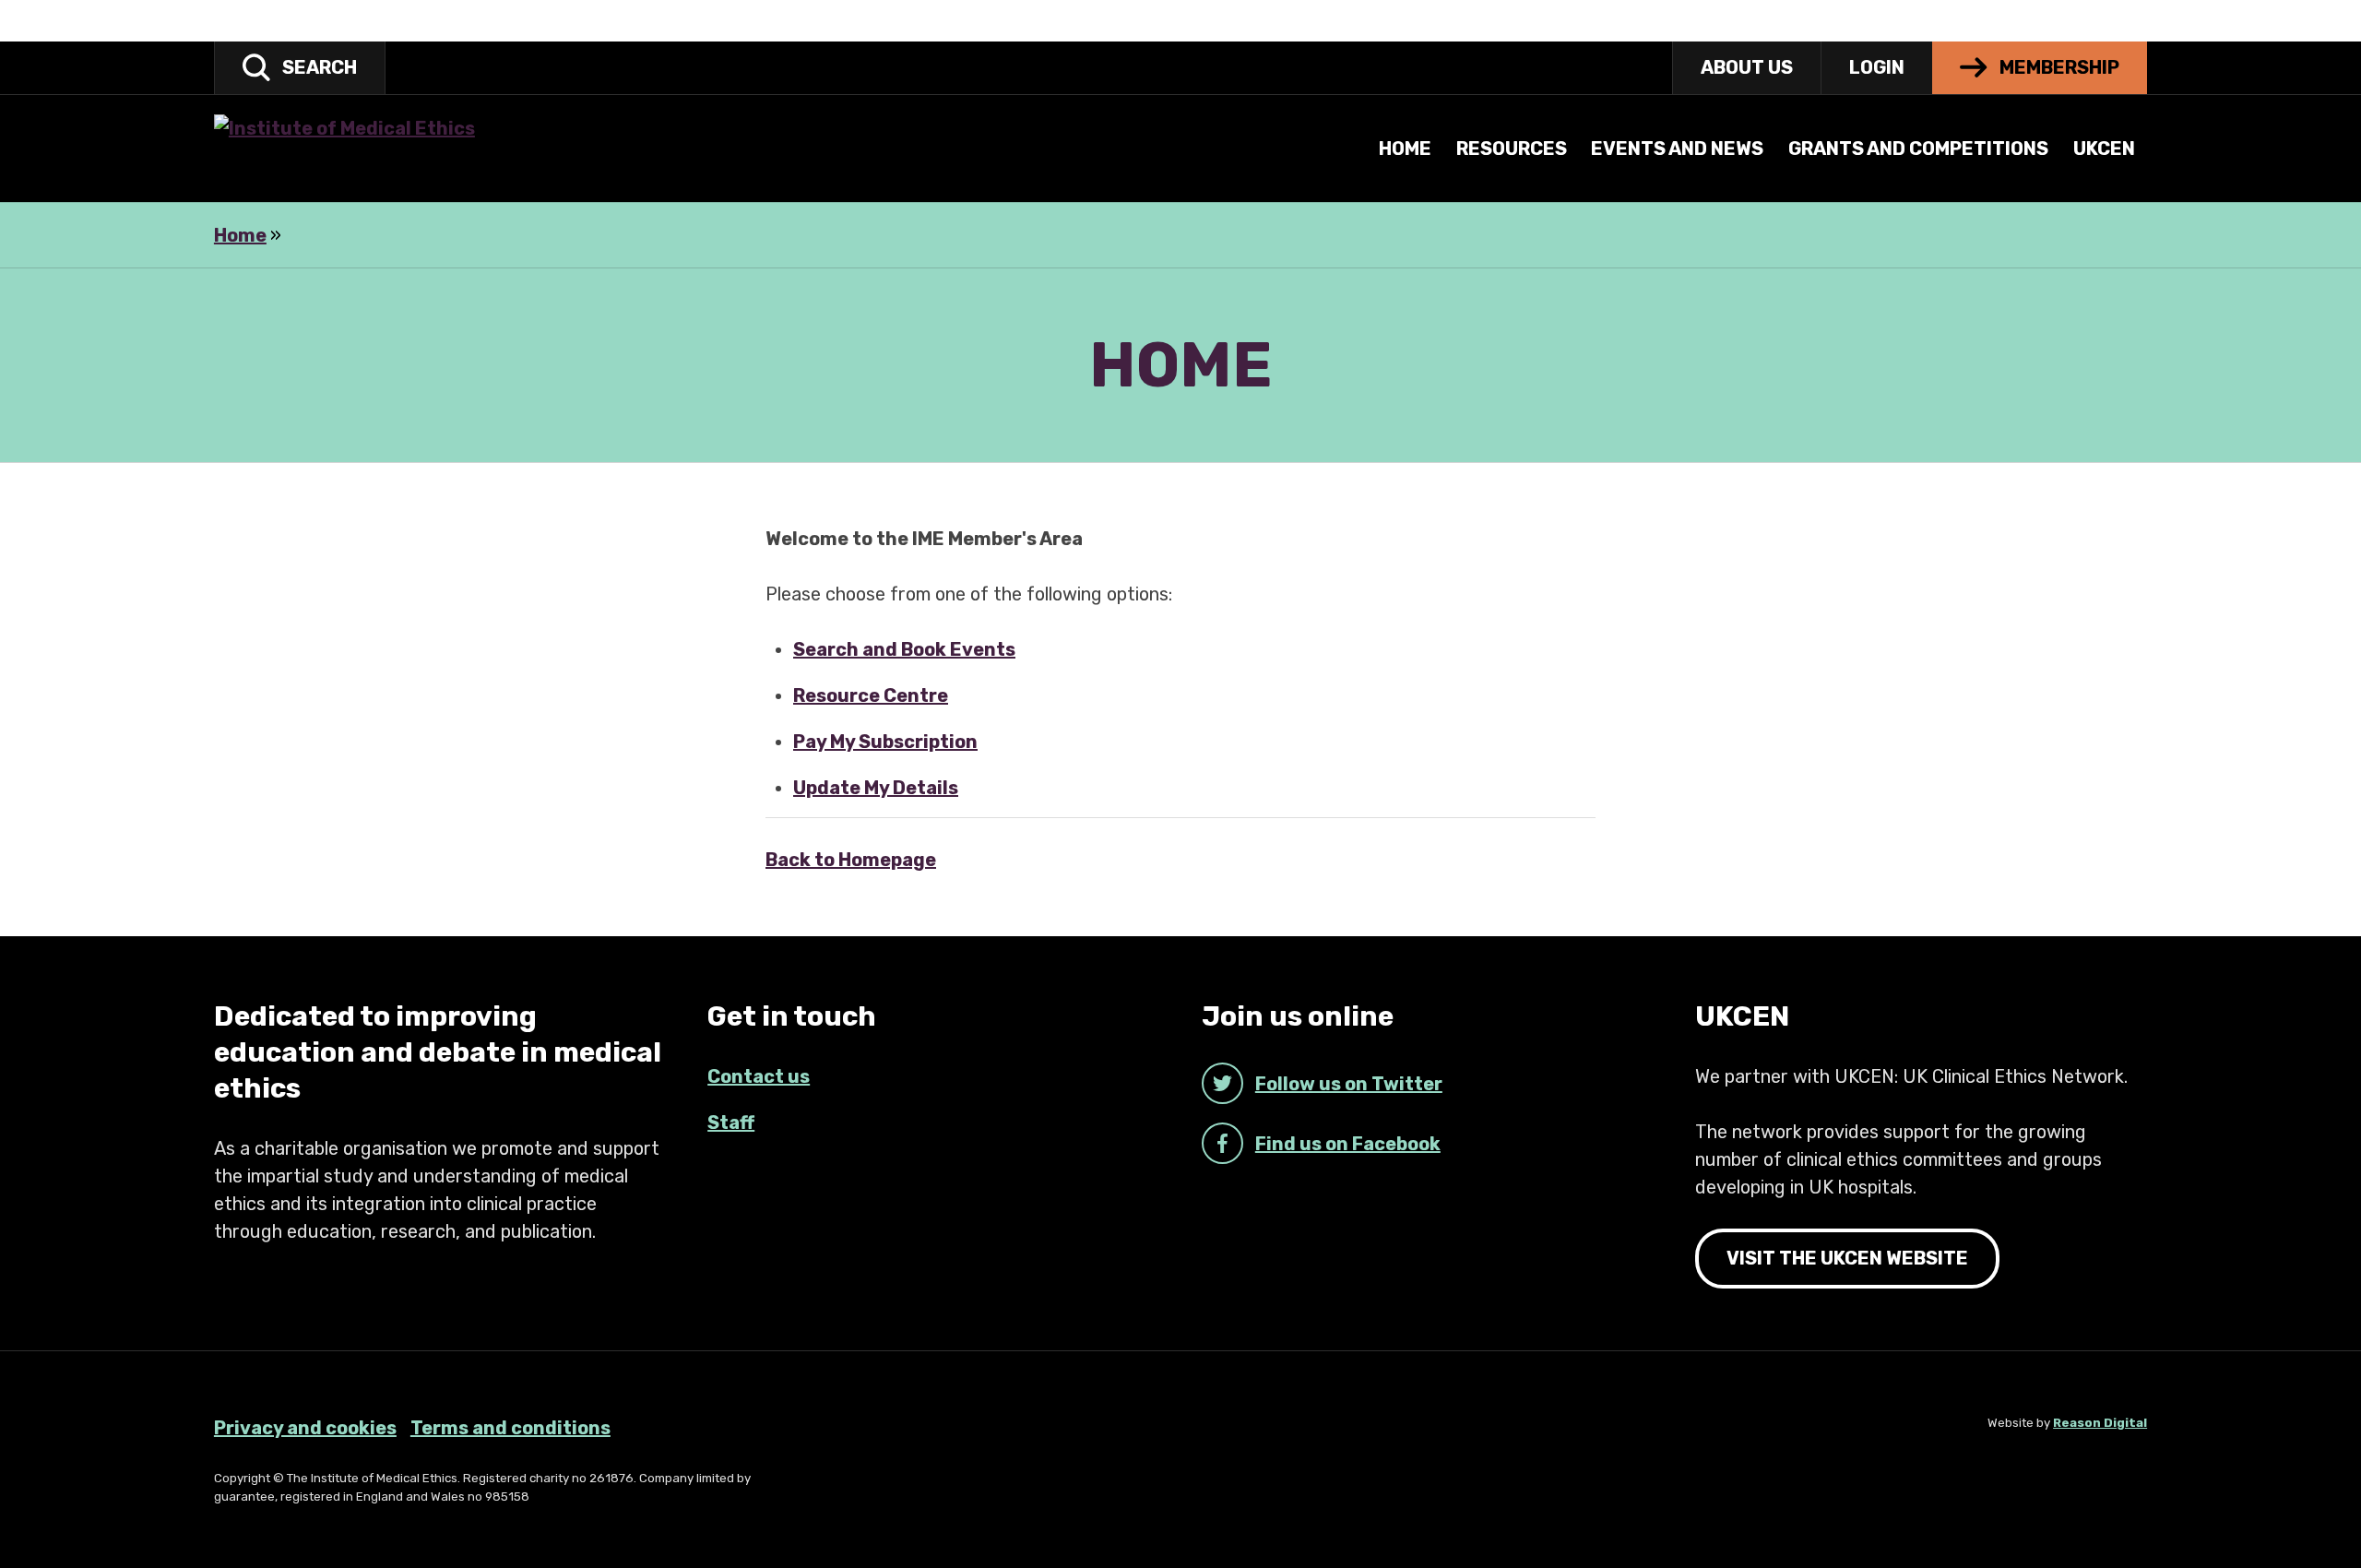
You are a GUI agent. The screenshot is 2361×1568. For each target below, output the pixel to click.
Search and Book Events (904, 649)
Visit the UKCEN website (1847, 1258)
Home (1405, 148)
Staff (731, 1123)
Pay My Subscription (885, 742)
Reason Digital (2100, 1423)
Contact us (759, 1076)
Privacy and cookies (305, 1428)
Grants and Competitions (1918, 148)
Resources (1512, 148)
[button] (300, 68)
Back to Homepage (851, 860)
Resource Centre (871, 695)
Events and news (1677, 148)
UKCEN (2104, 148)
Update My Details (876, 788)
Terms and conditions (510, 1428)
